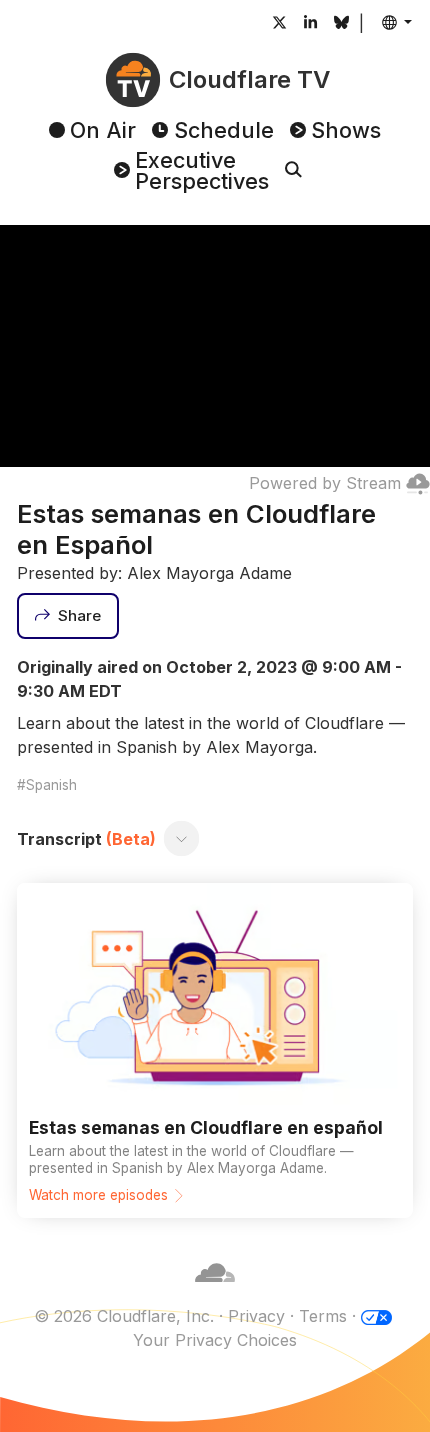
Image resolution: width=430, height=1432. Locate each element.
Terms (323, 1316)
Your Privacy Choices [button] (215, 1340)
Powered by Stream (325, 483)
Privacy (256, 1316)
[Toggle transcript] (182, 839)
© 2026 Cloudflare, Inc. (124, 1316)
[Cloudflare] (215, 1292)
